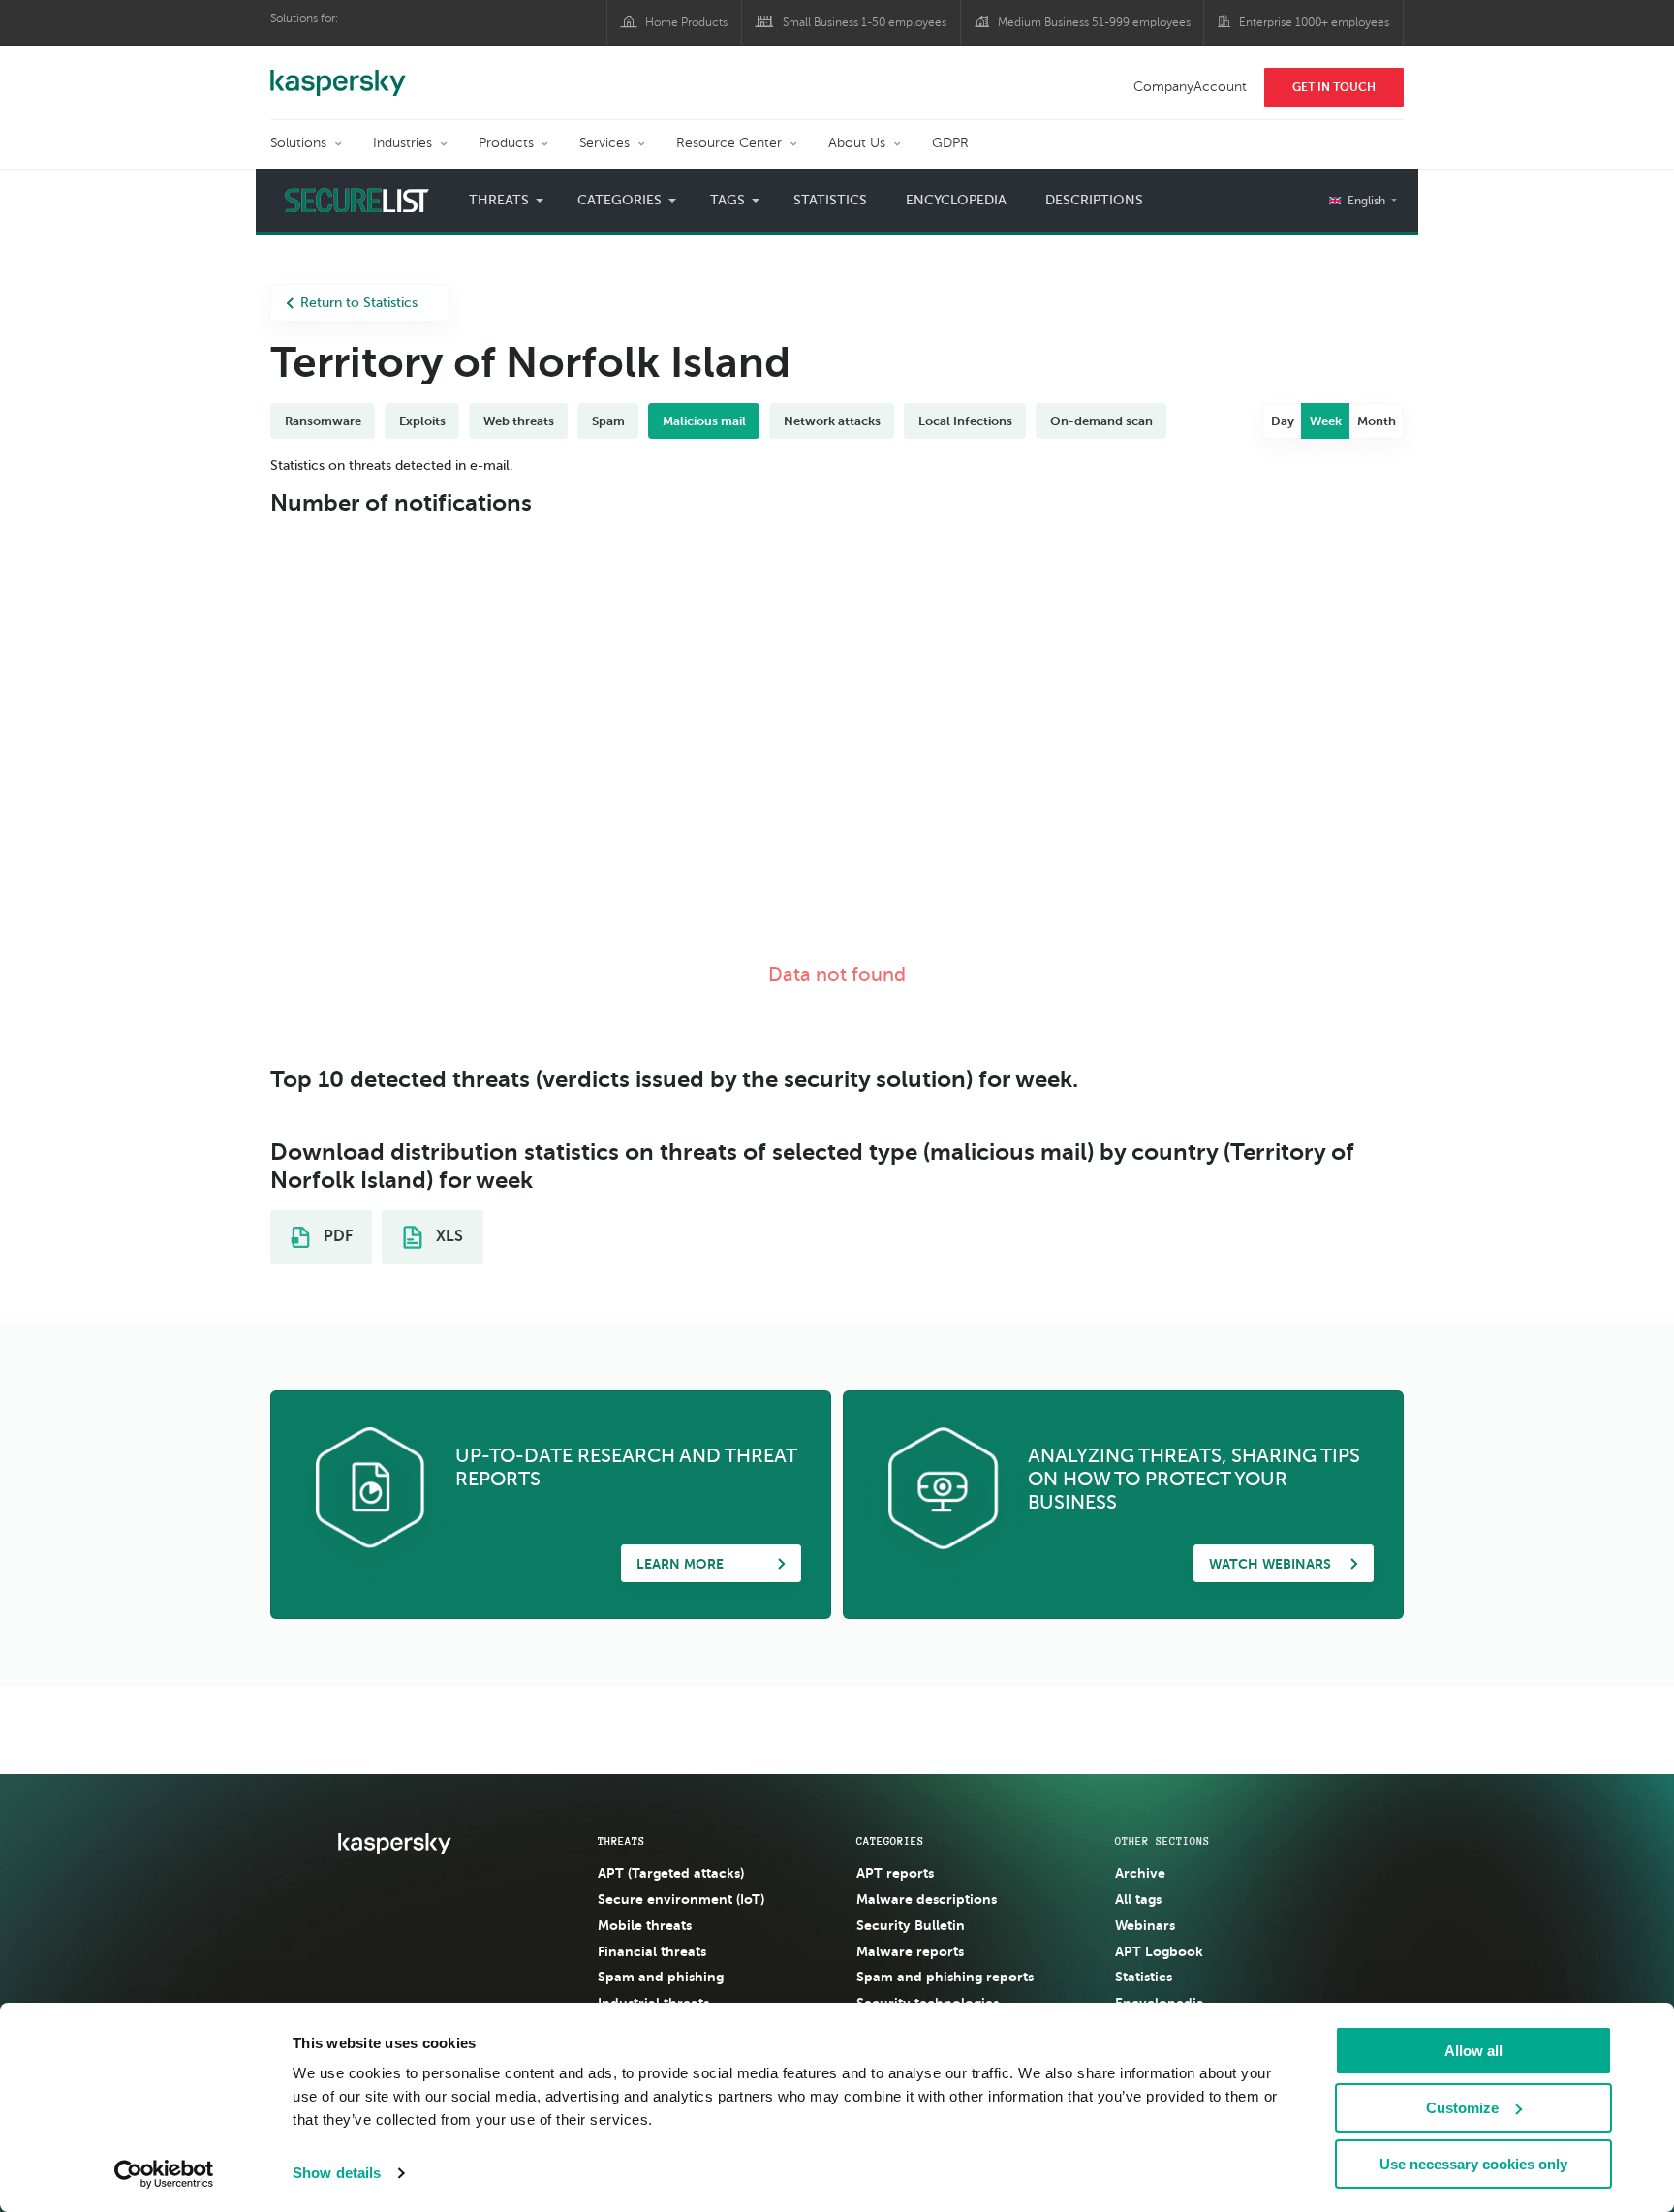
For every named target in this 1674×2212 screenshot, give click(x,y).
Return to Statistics (359, 303)
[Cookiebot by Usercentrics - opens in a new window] (164, 2174)
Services (604, 143)
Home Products (686, 22)
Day (1283, 421)
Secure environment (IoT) (681, 1899)
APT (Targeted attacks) (671, 1873)
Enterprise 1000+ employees (1314, 22)
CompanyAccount (1190, 87)
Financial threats (652, 1951)
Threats (621, 1841)
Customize (1462, 2108)
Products (506, 143)
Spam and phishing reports (945, 1977)
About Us (857, 143)
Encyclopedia (956, 200)
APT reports (895, 1873)
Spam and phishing (661, 1977)
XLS (448, 1236)
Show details (337, 2173)
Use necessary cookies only (1473, 2164)
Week (1326, 421)
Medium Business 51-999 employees (1094, 22)
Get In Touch (1334, 87)
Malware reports (910, 1951)
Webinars (1145, 1925)
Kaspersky (338, 73)
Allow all (1473, 2051)
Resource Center (729, 143)
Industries (403, 143)
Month (1377, 421)
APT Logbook (1159, 1951)
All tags (1138, 1899)
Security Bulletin (911, 1925)
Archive (1140, 1873)
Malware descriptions (927, 1899)
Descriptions (1094, 200)
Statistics (830, 200)
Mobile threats (645, 1925)
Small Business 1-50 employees (865, 22)
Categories (890, 1841)
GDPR (950, 143)
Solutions (298, 143)
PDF (336, 1236)
